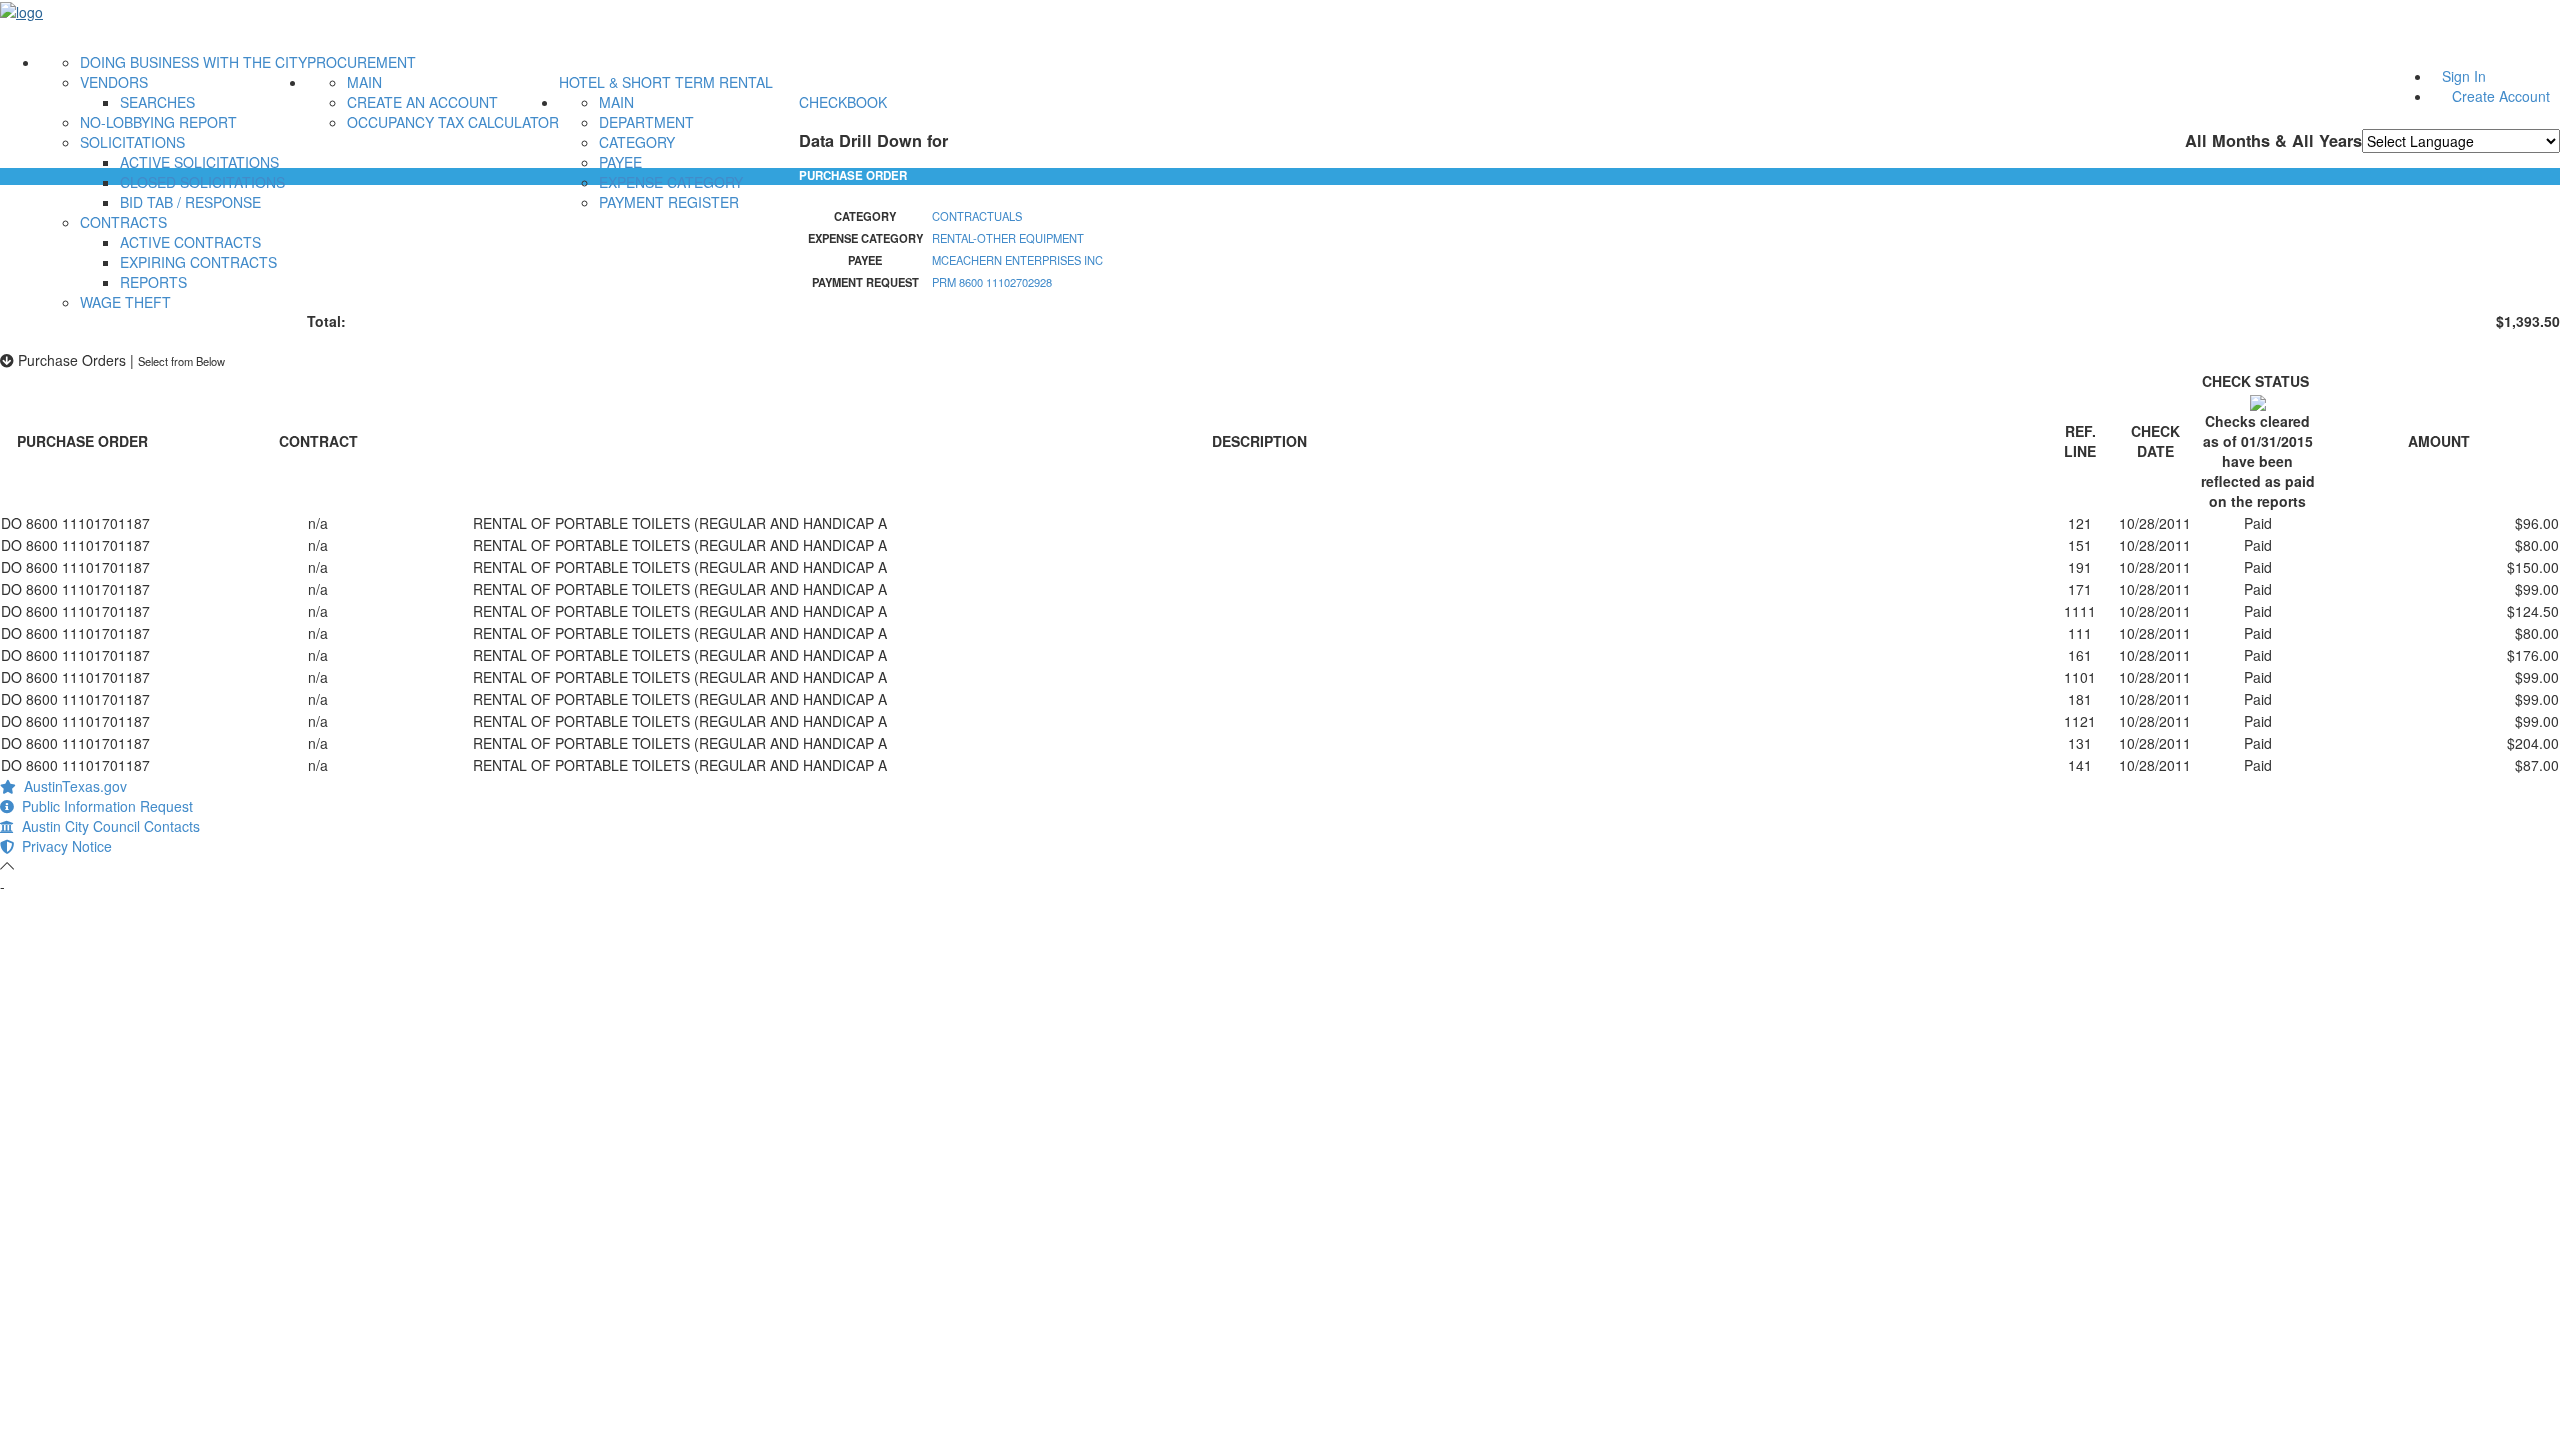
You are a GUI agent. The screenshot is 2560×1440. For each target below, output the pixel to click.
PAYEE (620, 162)
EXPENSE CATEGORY (671, 182)
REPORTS (153, 282)
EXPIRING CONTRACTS (198, 262)
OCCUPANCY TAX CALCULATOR (453, 122)
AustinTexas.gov (71, 786)
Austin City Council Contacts (107, 826)
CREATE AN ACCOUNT (422, 102)
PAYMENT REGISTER (669, 202)
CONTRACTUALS (977, 216)
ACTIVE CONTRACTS (190, 242)
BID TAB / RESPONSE (190, 202)
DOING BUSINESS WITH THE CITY (193, 62)
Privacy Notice (63, 846)
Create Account (2501, 96)
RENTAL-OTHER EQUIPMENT (1008, 238)
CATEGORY (637, 142)
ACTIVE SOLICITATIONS (199, 162)
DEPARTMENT (646, 122)
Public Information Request (103, 806)
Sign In (2464, 76)
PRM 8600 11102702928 (992, 282)
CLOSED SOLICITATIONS (202, 182)
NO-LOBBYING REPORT (158, 122)
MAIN (364, 82)
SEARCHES (157, 102)
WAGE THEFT (125, 302)
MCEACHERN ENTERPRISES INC (1017, 260)
